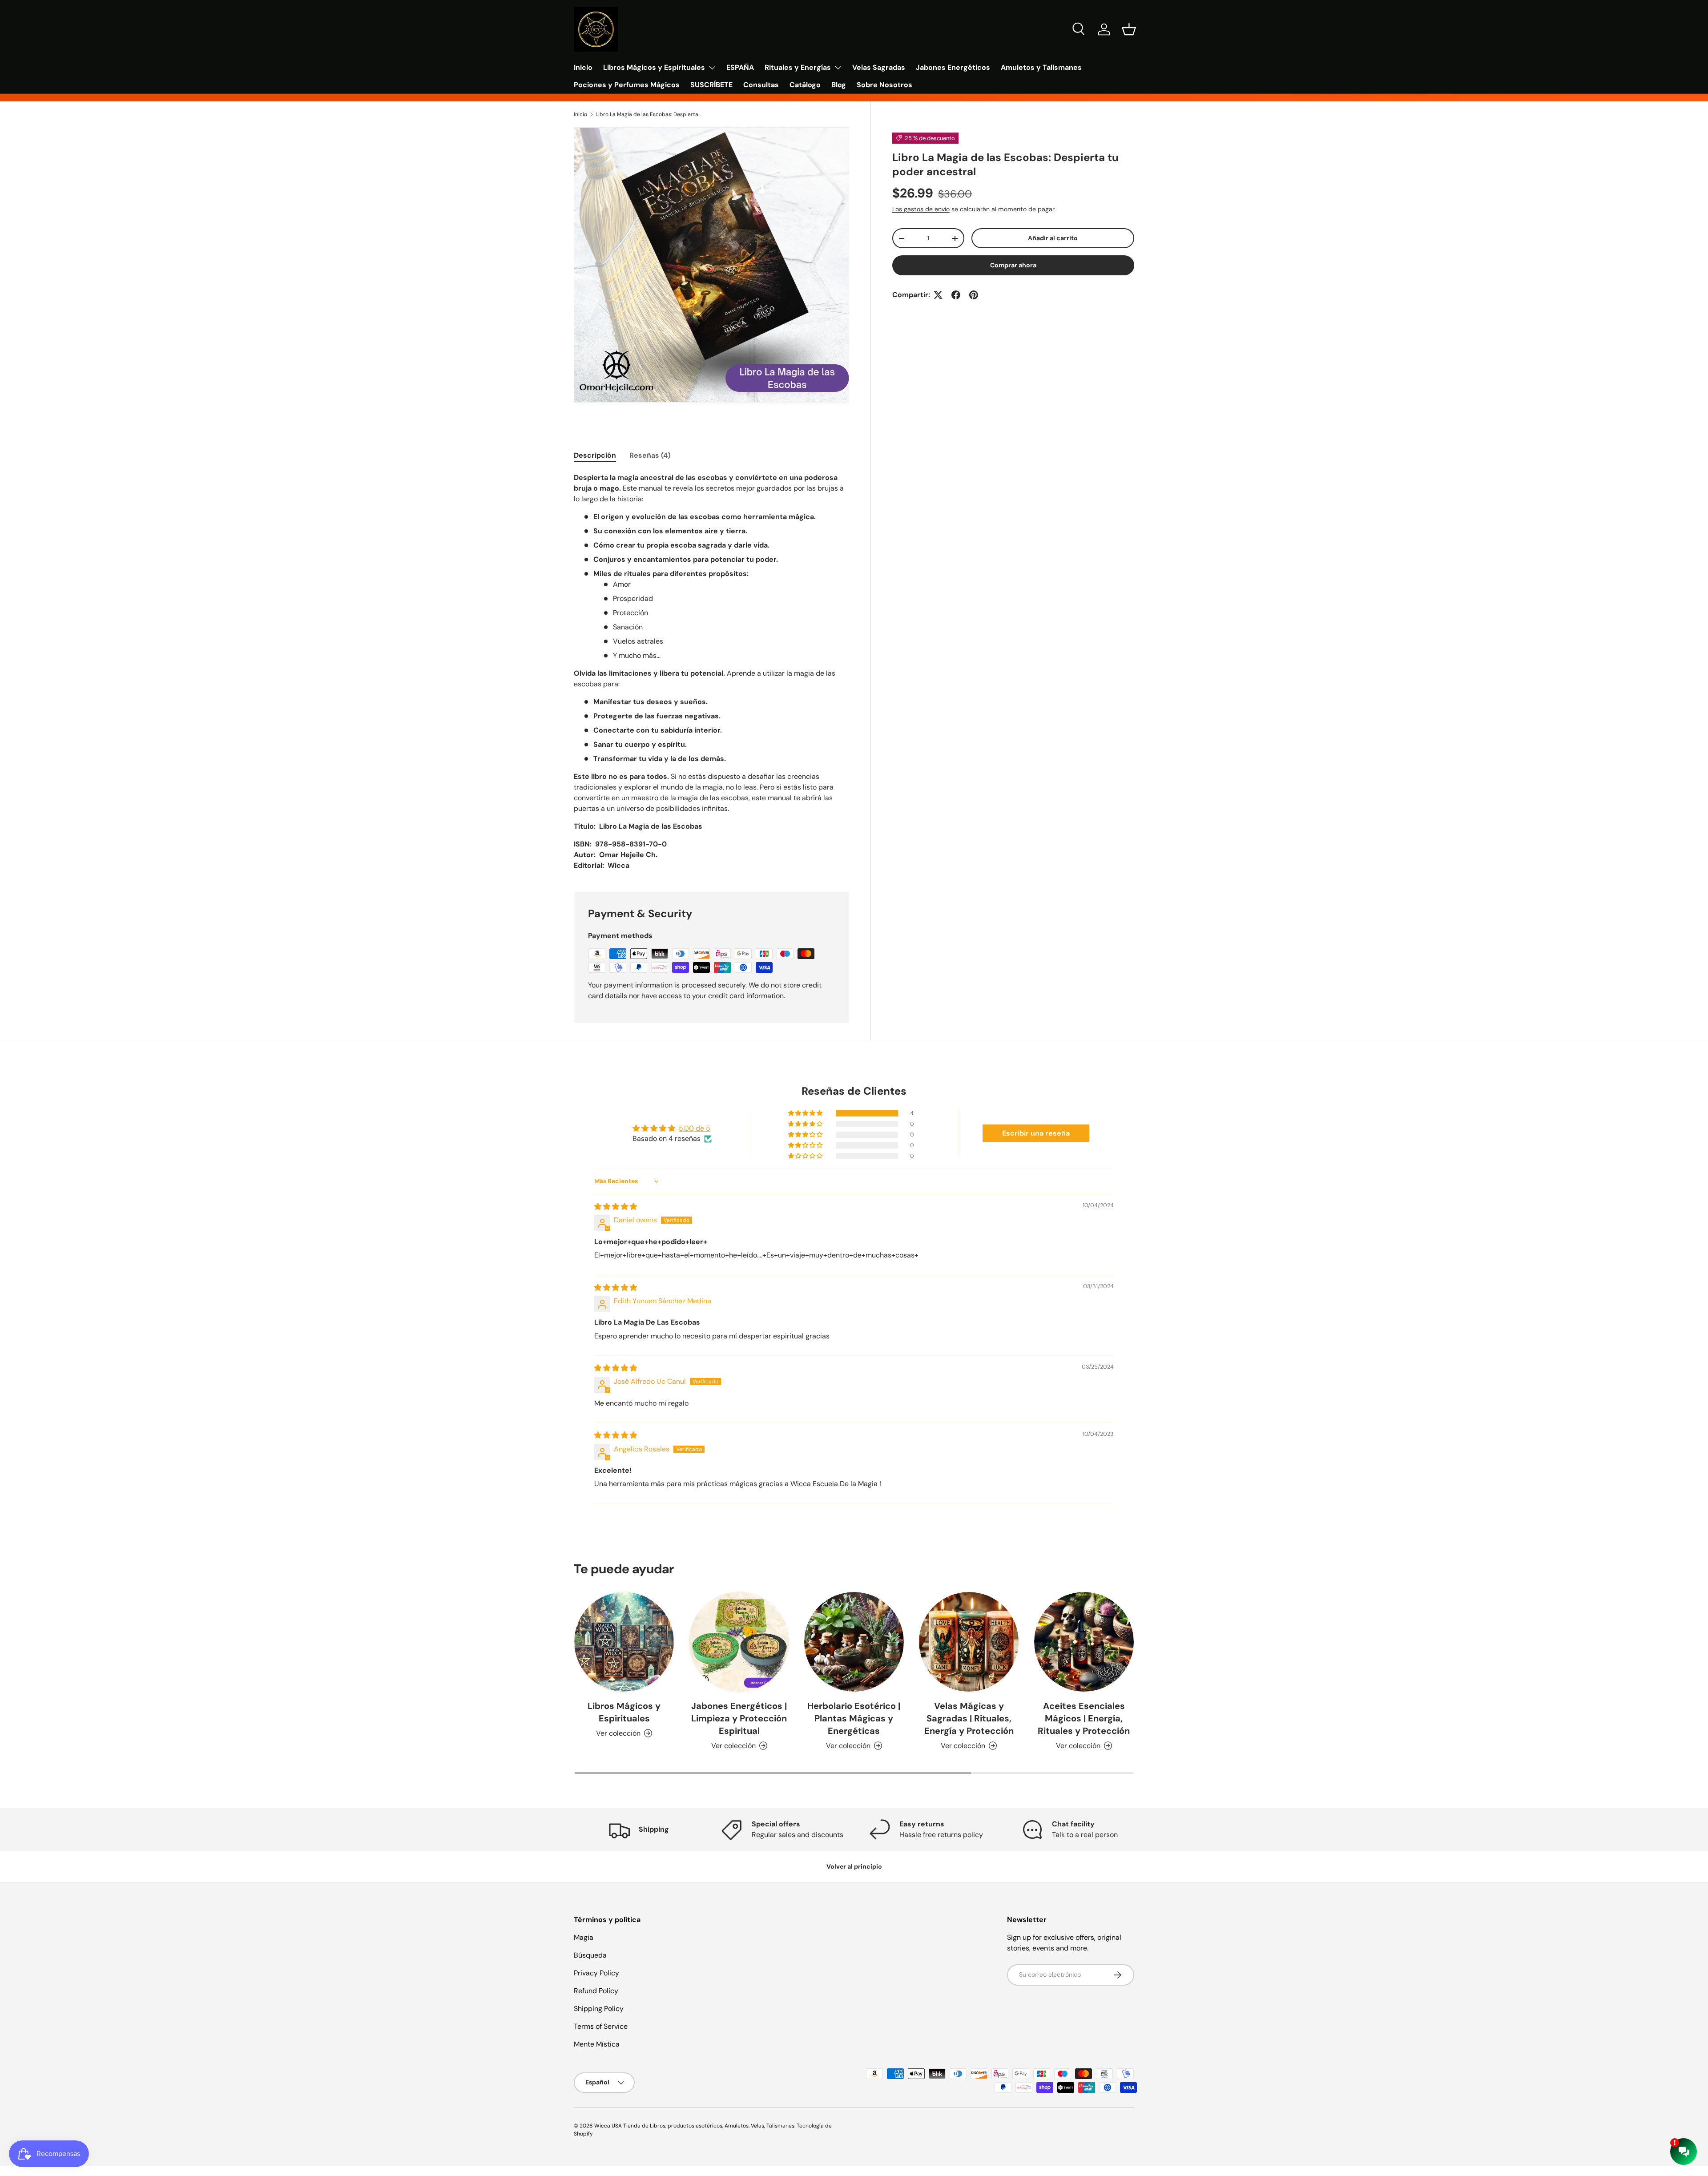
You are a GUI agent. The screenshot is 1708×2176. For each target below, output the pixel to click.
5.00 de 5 (695, 1128)
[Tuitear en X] (938, 295)
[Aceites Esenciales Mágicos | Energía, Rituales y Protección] (1084, 1642)
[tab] (595, 455)
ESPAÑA (740, 67)
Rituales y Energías (798, 67)
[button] (1129, 29)
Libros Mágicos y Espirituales (654, 67)
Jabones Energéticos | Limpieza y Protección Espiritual (739, 1718)
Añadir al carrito (1053, 238)
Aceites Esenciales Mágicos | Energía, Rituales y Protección (1084, 1718)
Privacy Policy (596, 1973)
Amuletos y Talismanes (1041, 67)
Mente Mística (597, 2044)
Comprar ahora (1013, 265)
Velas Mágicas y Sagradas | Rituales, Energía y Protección (969, 1718)
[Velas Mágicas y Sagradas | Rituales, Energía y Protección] (969, 1642)
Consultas (761, 85)
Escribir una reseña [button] (1036, 1133)
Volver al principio (854, 1866)
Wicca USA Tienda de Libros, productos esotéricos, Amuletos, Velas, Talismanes (694, 2126)
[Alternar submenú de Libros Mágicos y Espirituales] (712, 68)
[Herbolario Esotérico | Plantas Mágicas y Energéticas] (854, 1642)
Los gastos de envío (921, 209)
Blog (839, 85)
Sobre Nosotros (884, 85)
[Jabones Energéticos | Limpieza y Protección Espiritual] (739, 1642)
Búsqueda (590, 1955)
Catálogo (805, 85)
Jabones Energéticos (953, 67)
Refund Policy (596, 1991)
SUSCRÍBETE (711, 85)
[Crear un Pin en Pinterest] (974, 295)
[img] (616, 1207)
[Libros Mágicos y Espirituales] (624, 1642)
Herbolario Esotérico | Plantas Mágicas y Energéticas (854, 1718)
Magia (584, 1937)
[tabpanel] (711, 672)
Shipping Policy (599, 2009)
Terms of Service (601, 2026)
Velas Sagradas (879, 67)
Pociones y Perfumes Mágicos (627, 85)
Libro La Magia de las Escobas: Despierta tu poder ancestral (649, 114)
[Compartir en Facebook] (956, 295)
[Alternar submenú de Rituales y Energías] (838, 68)
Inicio (583, 67)
